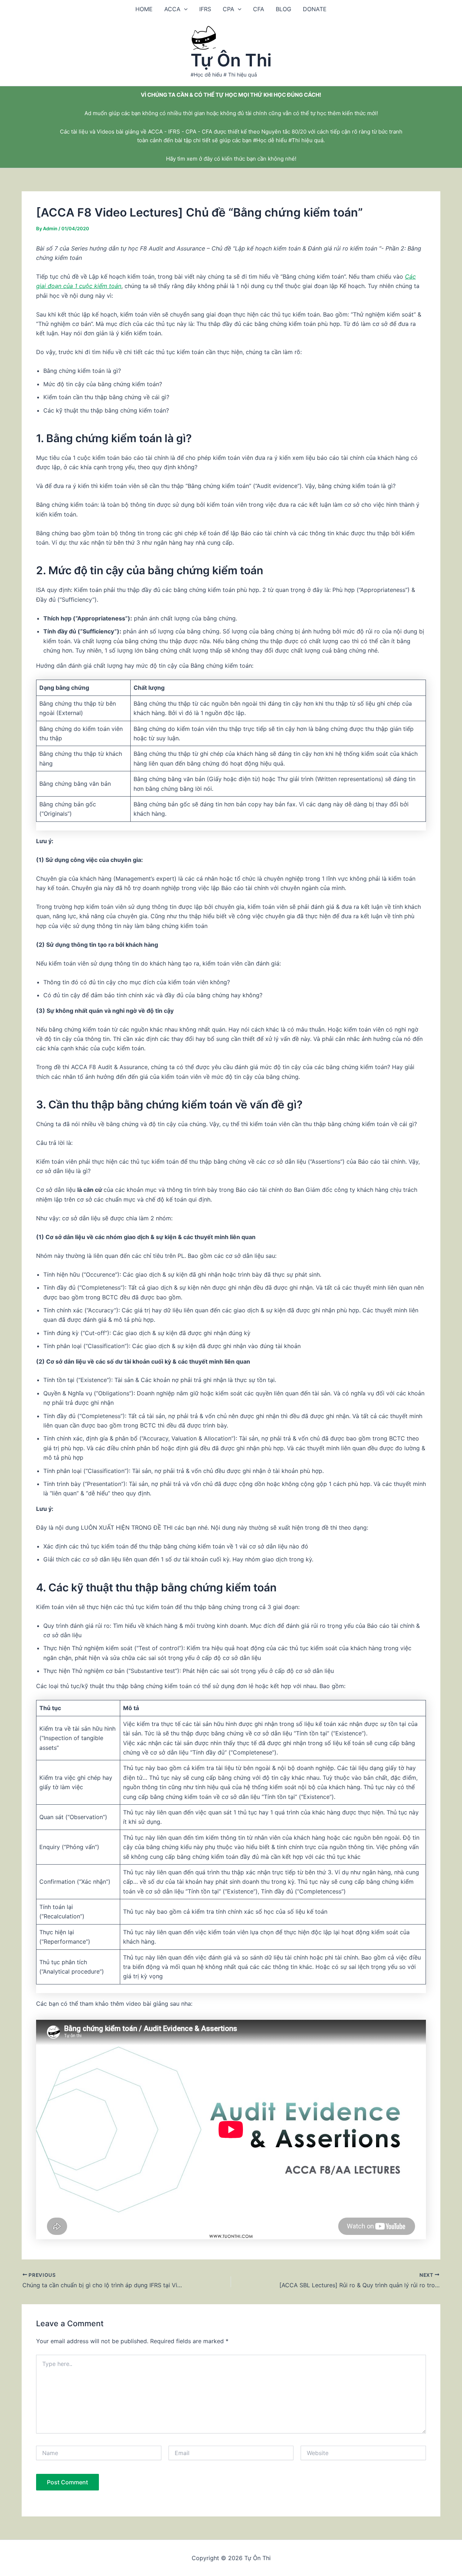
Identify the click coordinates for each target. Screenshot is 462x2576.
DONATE (315, 9)
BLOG (284, 9)
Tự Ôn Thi (231, 60)
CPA (228, 9)
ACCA (172, 9)
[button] (184, 9)
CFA (259, 9)
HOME (144, 9)
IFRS (205, 9)
